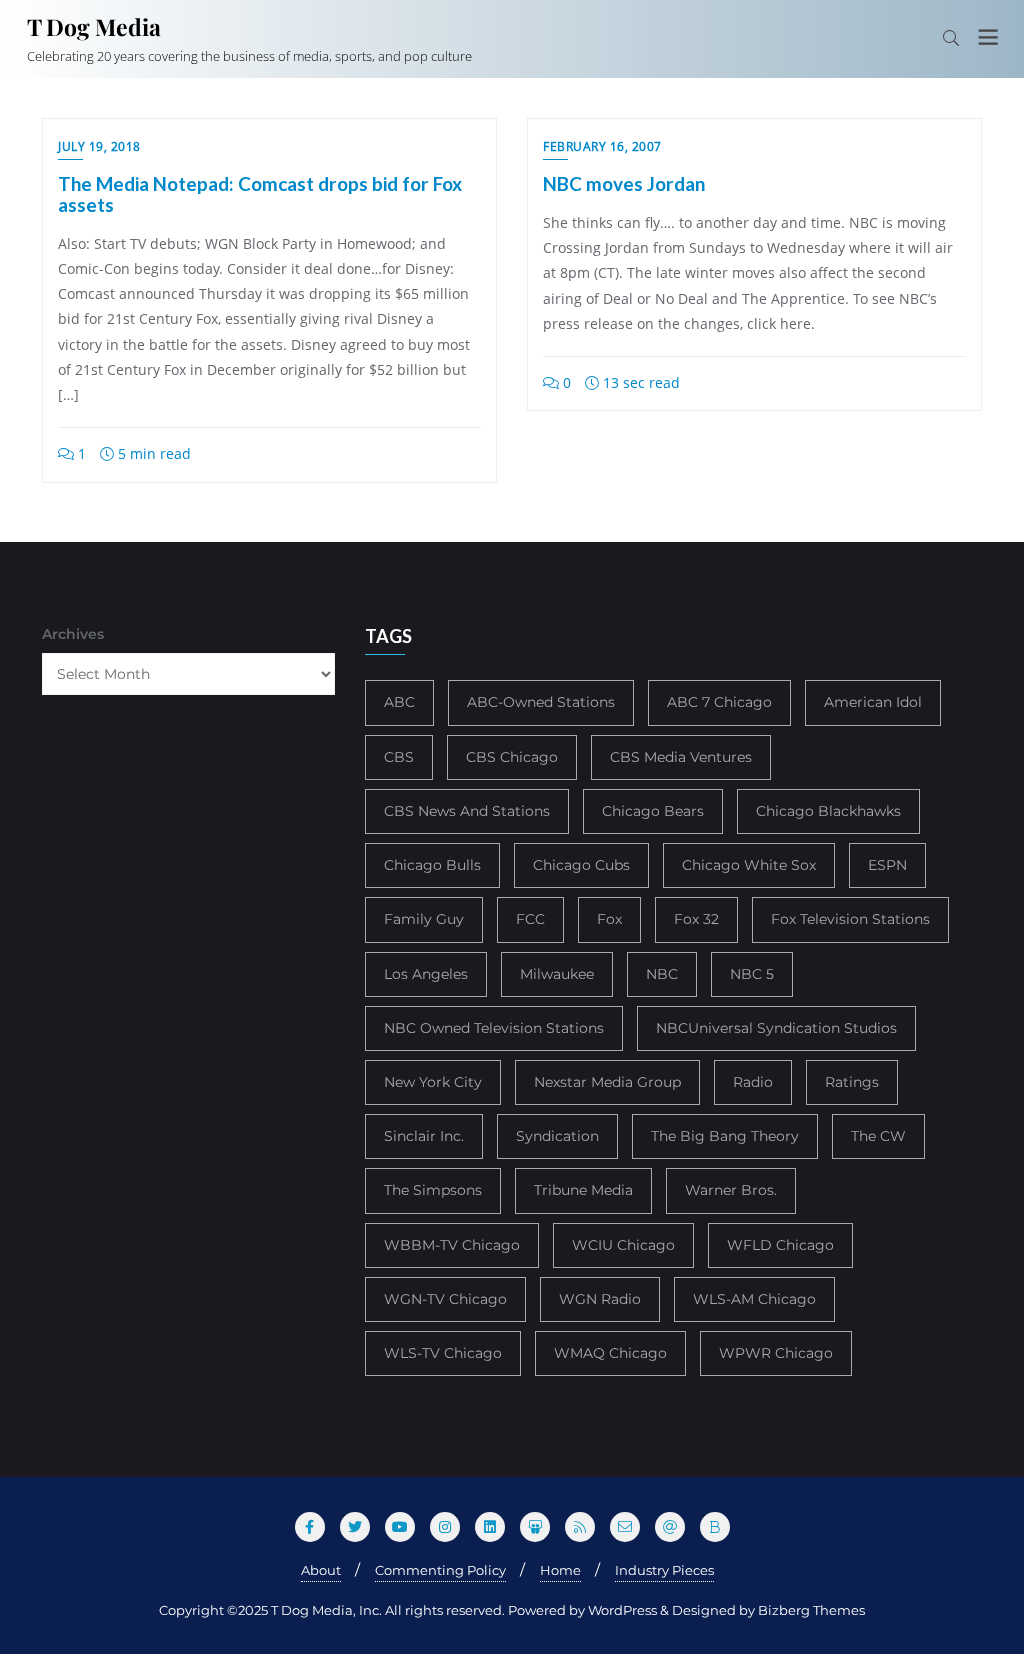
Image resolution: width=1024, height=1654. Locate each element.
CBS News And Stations (467, 811)
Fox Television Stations (850, 919)
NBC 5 (752, 974)
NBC (662, 974)
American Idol (873, 702)
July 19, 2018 (99, 146)
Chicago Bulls (432, 865)
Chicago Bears (653, 811)
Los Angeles (426, 974)
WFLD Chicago (780, 1245)
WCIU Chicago (623, 1245)
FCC (530, 919)
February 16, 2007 (602, 146)
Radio (753, 1082)
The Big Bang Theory (725, 1136)
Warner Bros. (731, 1190)
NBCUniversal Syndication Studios (776, 1028)
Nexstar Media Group (607, 1082)
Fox (609, 919)
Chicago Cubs (581, 865)
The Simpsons (433, 1190)
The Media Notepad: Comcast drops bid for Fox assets (260, 194)
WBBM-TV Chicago (452, 1245)
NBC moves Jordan (624, 183)
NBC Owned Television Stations (494, 1028)
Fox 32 (696, 919)
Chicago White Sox (749, 865)
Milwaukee (557, 974)
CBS (399, 757)
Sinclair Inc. (424, 1136)
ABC (399, 702)
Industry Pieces (664, 1570)
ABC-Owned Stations (541, 702)
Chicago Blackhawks (828, 811)
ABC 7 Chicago (719, 702)
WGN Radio (600, 1299)
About (321, 1570)
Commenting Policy (440, 1570)
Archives (73, 634)
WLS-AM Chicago (754, 1299)
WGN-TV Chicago (445, 1299)
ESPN (887, 865)
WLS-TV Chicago (443, 1353)
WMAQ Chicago (610, 1353)
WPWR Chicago (776, 1353)
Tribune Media (583, 1190)
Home (560, 1570)
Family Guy (424, 919)
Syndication (557, 1136)
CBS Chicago (512, 757)
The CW (878, 1136)
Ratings (852, 1082)
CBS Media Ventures (681, 757)
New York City (433, 1082)
